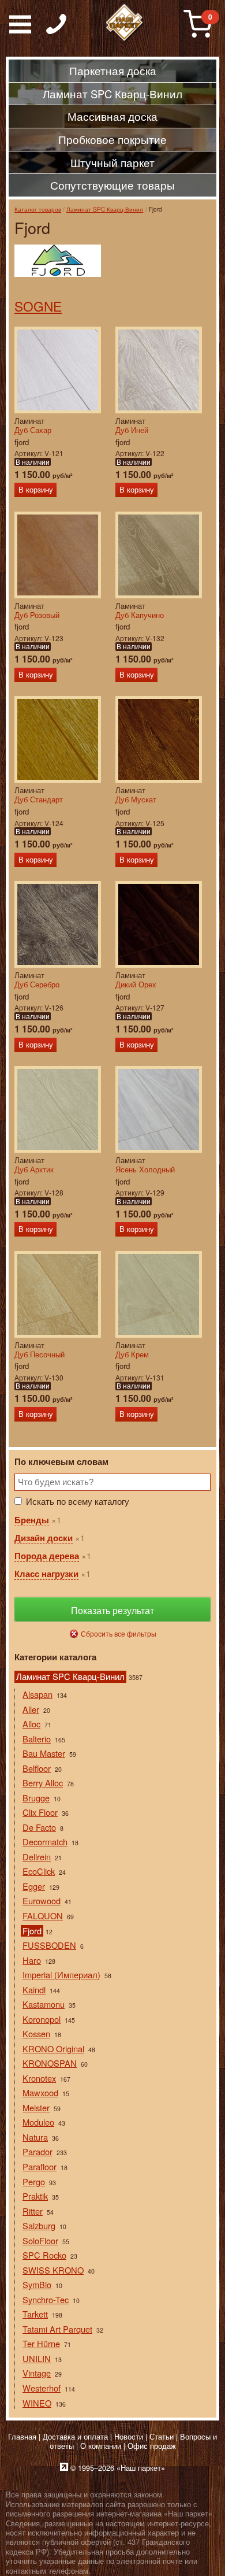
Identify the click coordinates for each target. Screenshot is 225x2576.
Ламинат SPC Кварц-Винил (105, 209)
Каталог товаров (38, 209)
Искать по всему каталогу (78, 1501)
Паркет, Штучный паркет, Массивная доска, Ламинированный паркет (125, 23)
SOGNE (38, 306)
